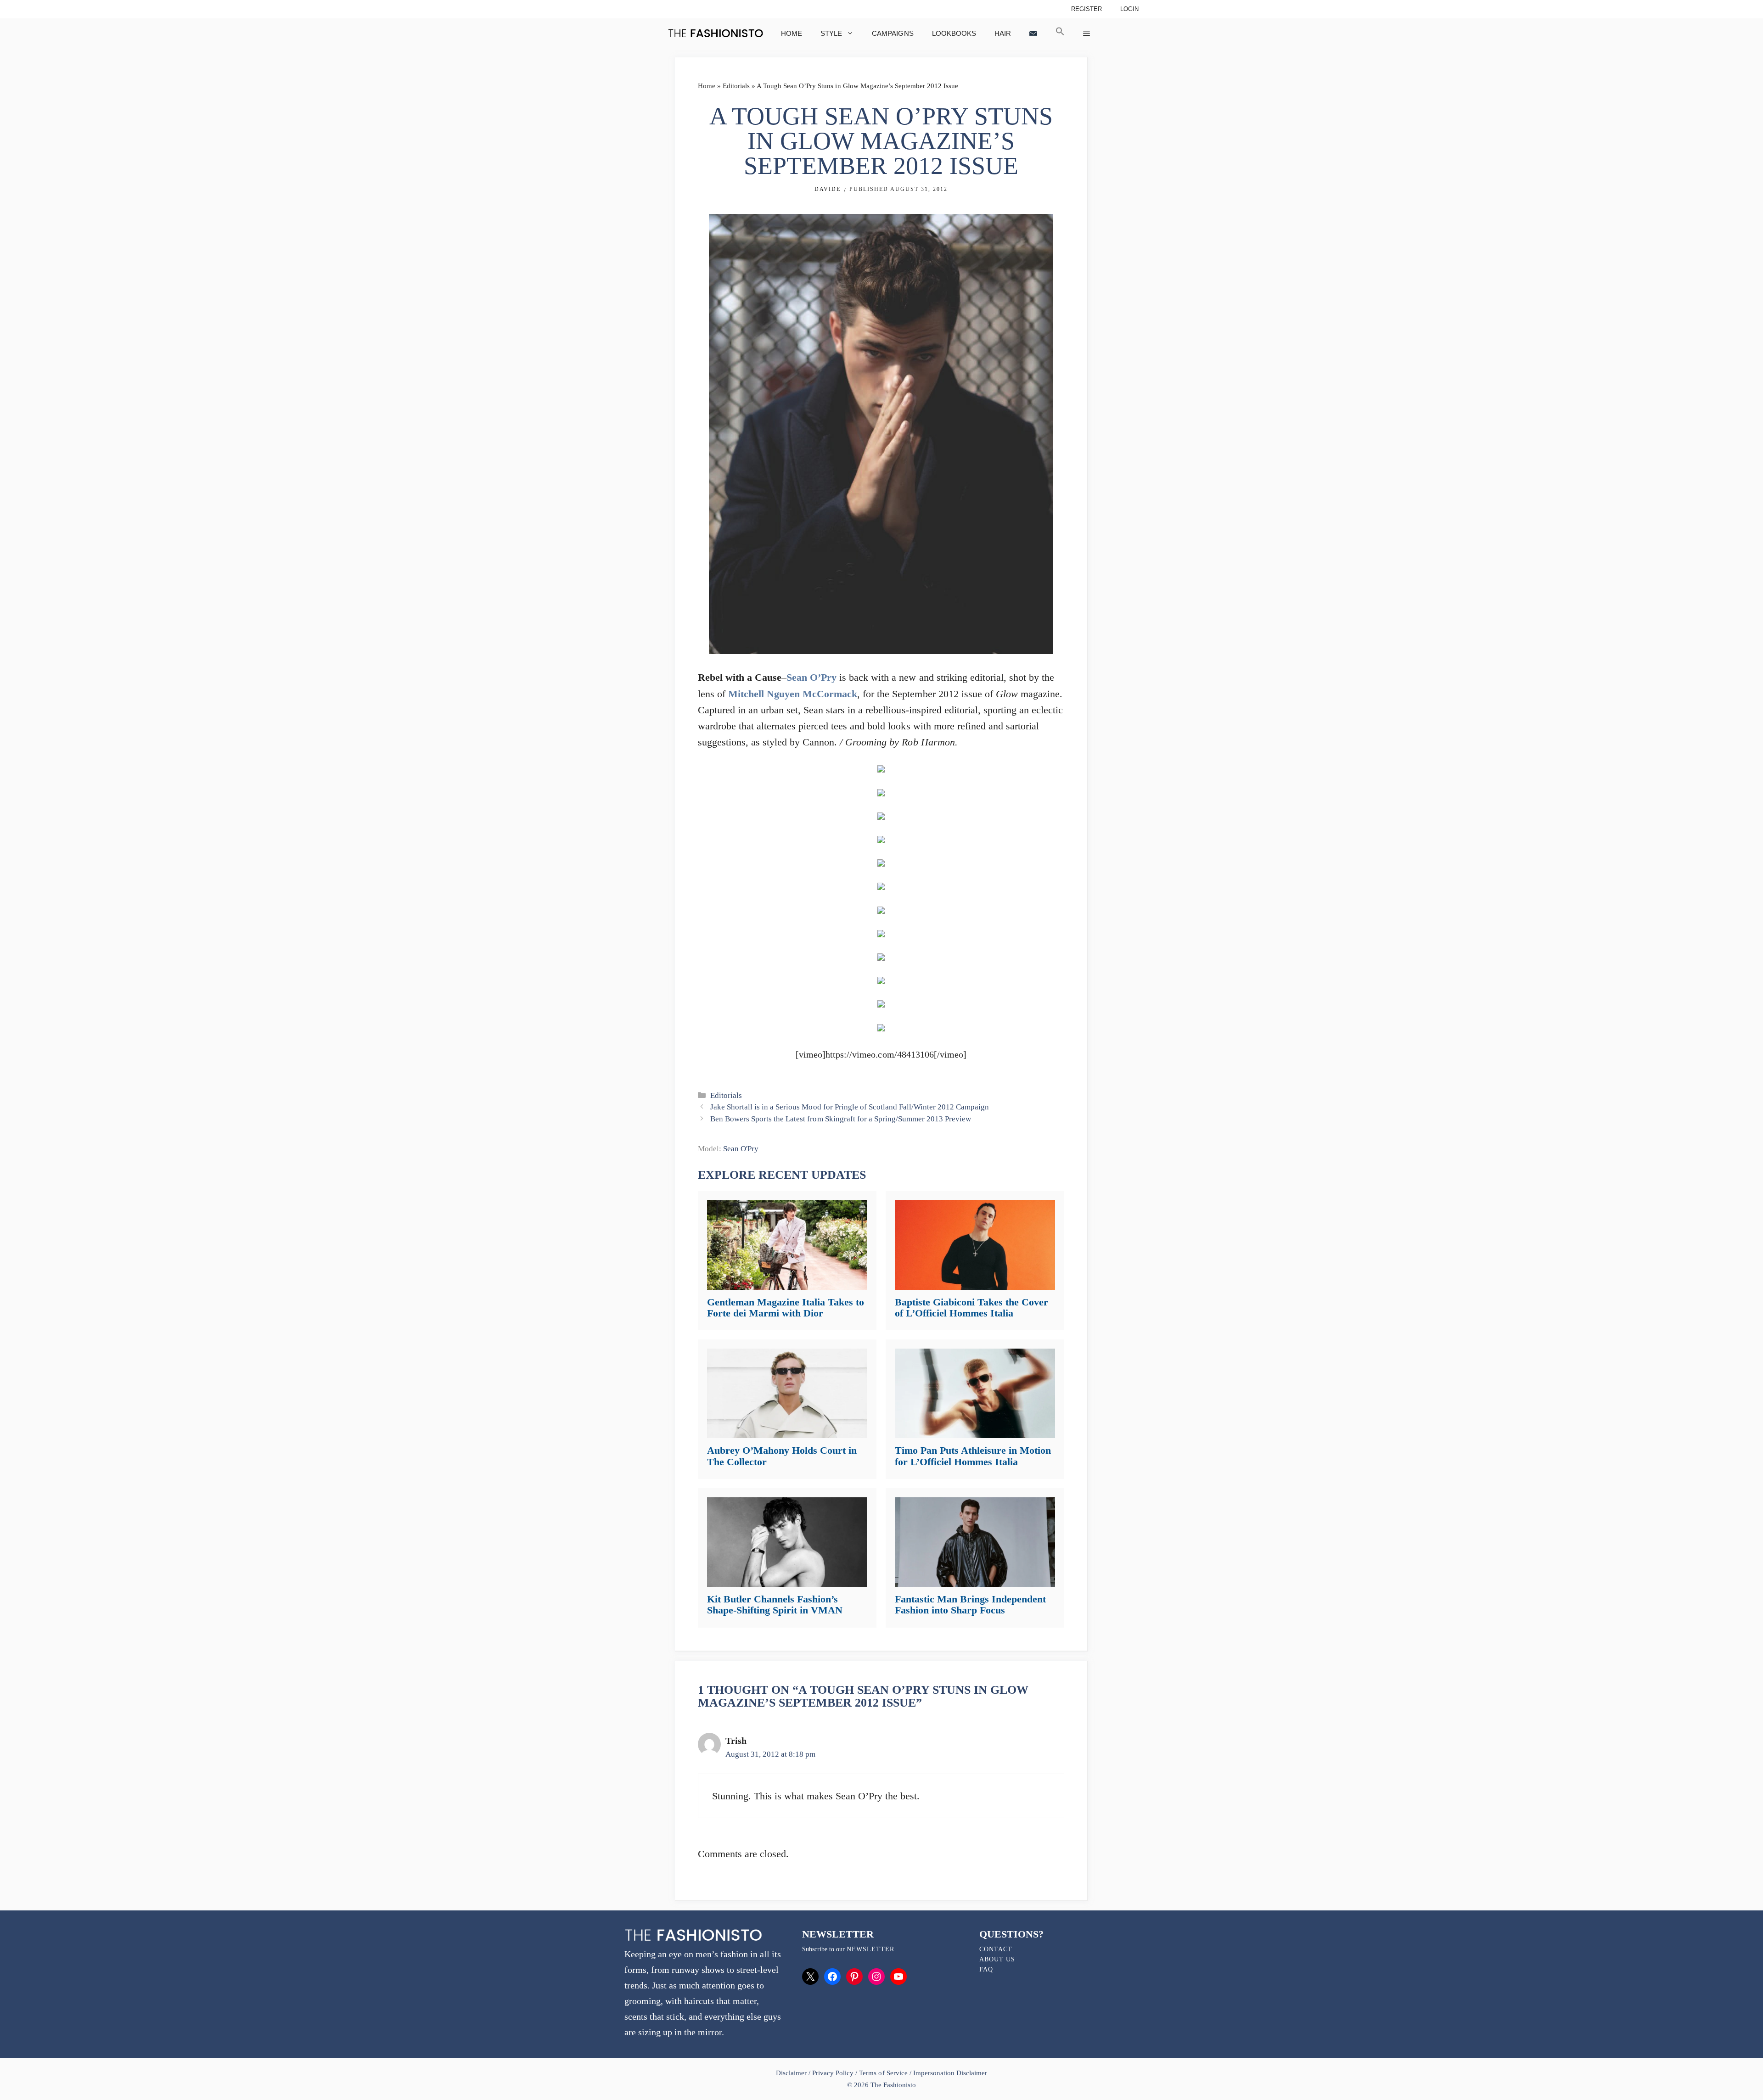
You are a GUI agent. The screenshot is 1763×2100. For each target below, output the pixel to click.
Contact (996, 1949)
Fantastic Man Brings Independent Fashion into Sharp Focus (970, 1604)
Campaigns (893, 33)
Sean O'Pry (741, 1149)
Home (792, 33)
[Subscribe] (1033, 33)
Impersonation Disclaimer (950, 2073)
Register (1086, 9)
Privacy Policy (833, 2073)
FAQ (986, 1969)
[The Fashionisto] (716, 33)
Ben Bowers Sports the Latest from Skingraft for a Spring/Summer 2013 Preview (841, 1119)
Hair (1003, 33)
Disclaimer (792, 2073)
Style (831, 33)
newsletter (870, 1949)
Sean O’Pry (811, 677)
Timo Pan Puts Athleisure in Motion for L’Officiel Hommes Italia (973, 1456)
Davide (828, 189)
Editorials (736, 86)
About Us (997, 1959)
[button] (1060, 33)
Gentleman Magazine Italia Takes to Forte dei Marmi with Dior (786, 1308)
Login (1129, 9)
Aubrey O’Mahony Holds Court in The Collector (782, 1456)
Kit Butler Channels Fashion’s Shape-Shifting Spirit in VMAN (775, 1604)
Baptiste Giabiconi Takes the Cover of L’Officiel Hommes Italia (971, 1308)
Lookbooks (954, 33)
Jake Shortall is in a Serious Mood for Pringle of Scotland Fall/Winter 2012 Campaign (850, 1107)
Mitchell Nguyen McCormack (793, 694)
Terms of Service (883, 2073)
